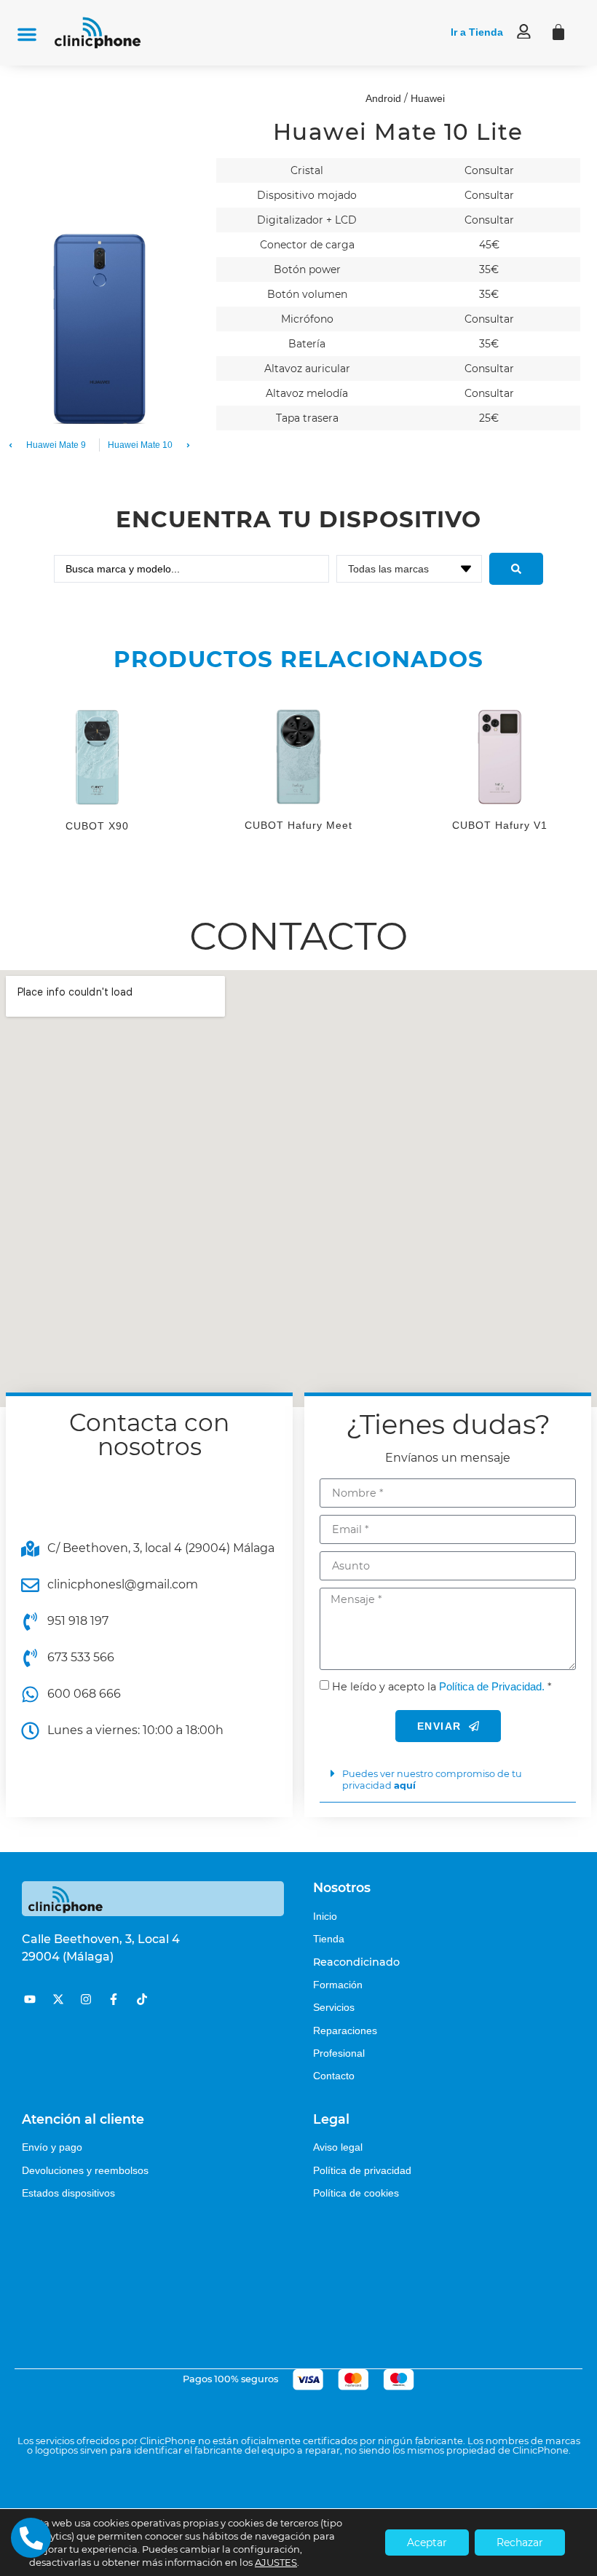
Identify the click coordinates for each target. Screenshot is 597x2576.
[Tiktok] (142, 1999)
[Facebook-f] (114, 1999)
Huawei (428, 98)
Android (383, 98)
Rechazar (520, 2542)
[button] (27, 34)
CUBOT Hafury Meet (298, 825)
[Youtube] (30, 1999)
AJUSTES (276, 2562)
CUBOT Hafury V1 (500, 825)
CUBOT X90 (97, 826)
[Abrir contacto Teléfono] (31, 2538)
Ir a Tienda (477, 32)
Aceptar (427, 2542)
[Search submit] (516, 569)
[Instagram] (86, 1999)
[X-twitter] (58, 1999)
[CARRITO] (558, 32)
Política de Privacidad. (492, 1686)
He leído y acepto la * (442, 1687)
